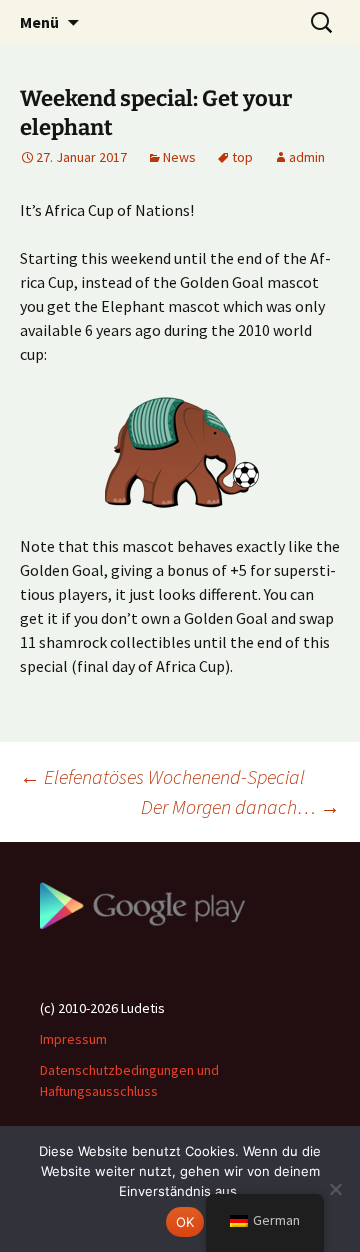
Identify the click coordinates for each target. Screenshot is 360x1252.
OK (185, 1222)
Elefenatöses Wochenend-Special (162, 776)
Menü (39, 22)
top (242, 157)
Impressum (73, 1039)
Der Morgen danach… (240, 806)
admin (307, 157)
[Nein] (335, 1189)
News (179, 157)
